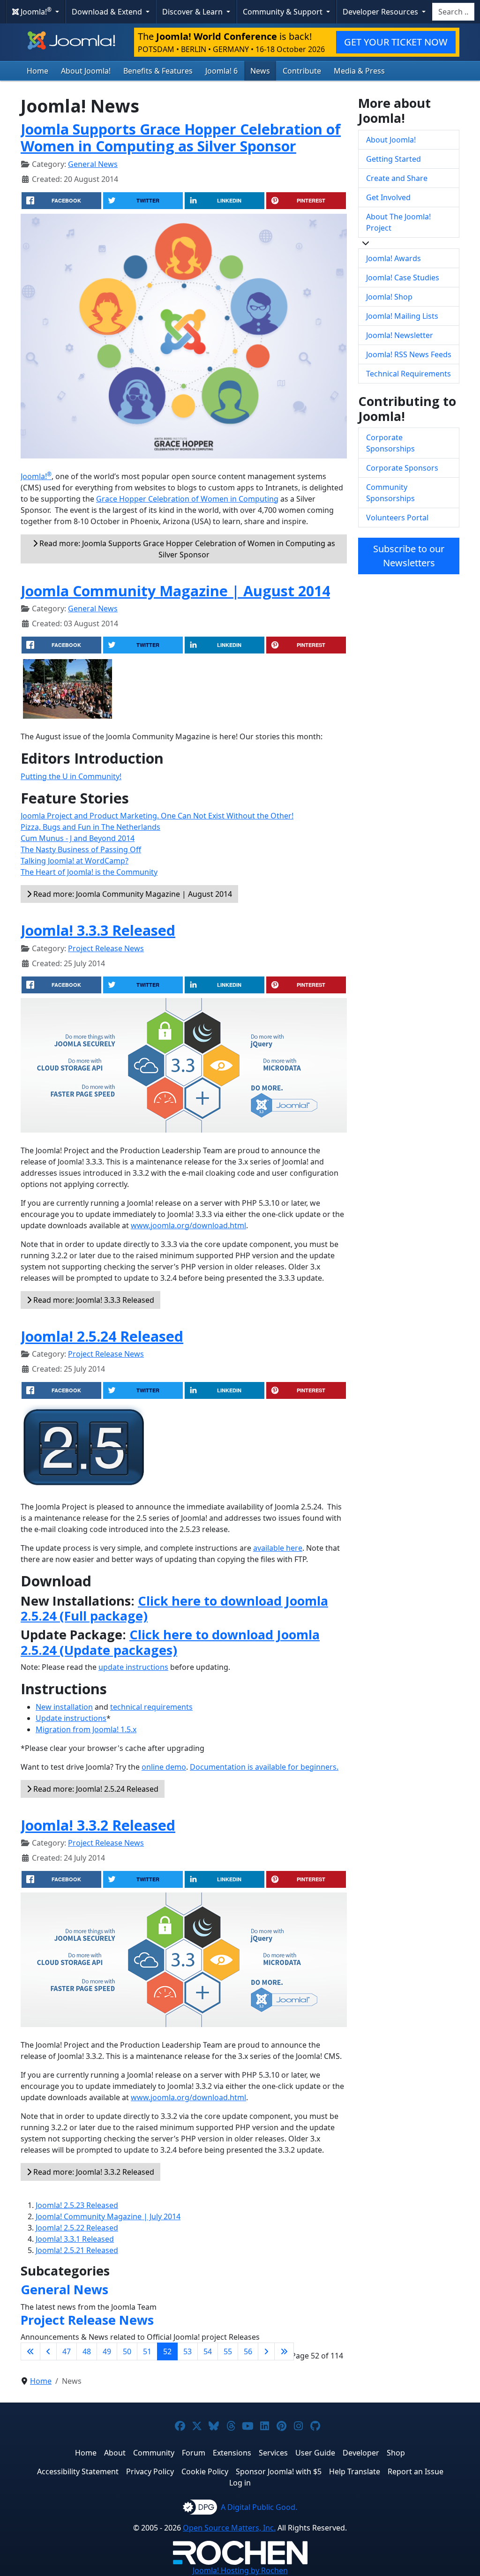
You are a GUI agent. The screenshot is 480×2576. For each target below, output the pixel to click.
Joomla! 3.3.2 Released (98, 1825)
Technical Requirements (409, 374)
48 (87, 2351)
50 (127, 2351)
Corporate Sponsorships (390, 443)
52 (167, 2351)
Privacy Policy (150, 2471)
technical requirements (151, 1707)
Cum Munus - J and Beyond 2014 (78, 838)
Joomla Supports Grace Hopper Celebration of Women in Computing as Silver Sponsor (181, 138)
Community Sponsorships (390, 493)
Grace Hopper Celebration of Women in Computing (187, 499)
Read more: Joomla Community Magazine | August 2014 (132, 894)
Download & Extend (108, 12)
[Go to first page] (30, 2351)
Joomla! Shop (389, 297)
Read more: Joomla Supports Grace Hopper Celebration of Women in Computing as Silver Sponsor (186, 549)
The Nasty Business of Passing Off (81, 849)
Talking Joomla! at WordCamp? (75, 861)
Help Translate (355, 2471)
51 (147, 2351)
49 (107, 2351)
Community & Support (284, 12)
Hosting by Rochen (240, 2570)
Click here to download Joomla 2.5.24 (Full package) (174, 1608)
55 (228, 2351)
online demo (164, 1767)
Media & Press (359, 71)
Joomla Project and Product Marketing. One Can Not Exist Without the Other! (157, 816)
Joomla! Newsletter (400, 335)
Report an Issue (416, 2471)
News (260, 71)
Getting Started (394, 159)
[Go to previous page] (48, 2351)
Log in (240, 2483)
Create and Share (397, 178)
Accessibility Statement (78, 2471)
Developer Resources (381, 12)
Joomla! (36, 476)
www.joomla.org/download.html (188, 1225)
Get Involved (388, 197)
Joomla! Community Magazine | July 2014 (108, 2216)
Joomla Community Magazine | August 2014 (175, 591)
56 (248, 2351)
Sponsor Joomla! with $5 (279, 2471)
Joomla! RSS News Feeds (409, 354)
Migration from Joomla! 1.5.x (86, 1729)
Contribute (302, 71)
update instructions (133, 1667)
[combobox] (453, 12)
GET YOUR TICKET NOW (396, 42)
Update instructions (71, 1718)
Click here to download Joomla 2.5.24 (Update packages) (170, 1642)
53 (187, 2351)
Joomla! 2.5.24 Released (102, 1336)
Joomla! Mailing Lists (402, 316)
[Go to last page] (284, 2351)
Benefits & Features (158, 71)
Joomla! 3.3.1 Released (75, 2239)
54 (208, 2351)
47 (67, 2351)
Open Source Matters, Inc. (229, 2528)
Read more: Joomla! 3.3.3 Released (93, 1300)
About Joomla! (86, 71)
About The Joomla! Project (398, 222)
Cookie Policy (205, 2471)
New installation (64, 1707)
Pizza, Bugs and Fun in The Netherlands (90, 827)
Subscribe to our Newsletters (409, 556)
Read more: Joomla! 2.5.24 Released (95, 1789)
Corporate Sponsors (402, 468)
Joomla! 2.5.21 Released (77, 2250)
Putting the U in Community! (71, 776)
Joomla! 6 (221, 71)
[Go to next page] (266, 2351)
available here (278, 1548)
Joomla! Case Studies (403, 278)
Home (37, 71)
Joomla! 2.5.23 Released (77, 2205)
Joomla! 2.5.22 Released (77, 2228)
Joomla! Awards (394, 258)
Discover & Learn (193, 12)
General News (93, 164)
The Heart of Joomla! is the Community (89, 872)
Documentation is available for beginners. (264, 1767)
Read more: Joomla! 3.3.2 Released (93, 2172)
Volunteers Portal (397, 518)
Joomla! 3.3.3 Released (98, 930)
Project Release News (106, 948)
